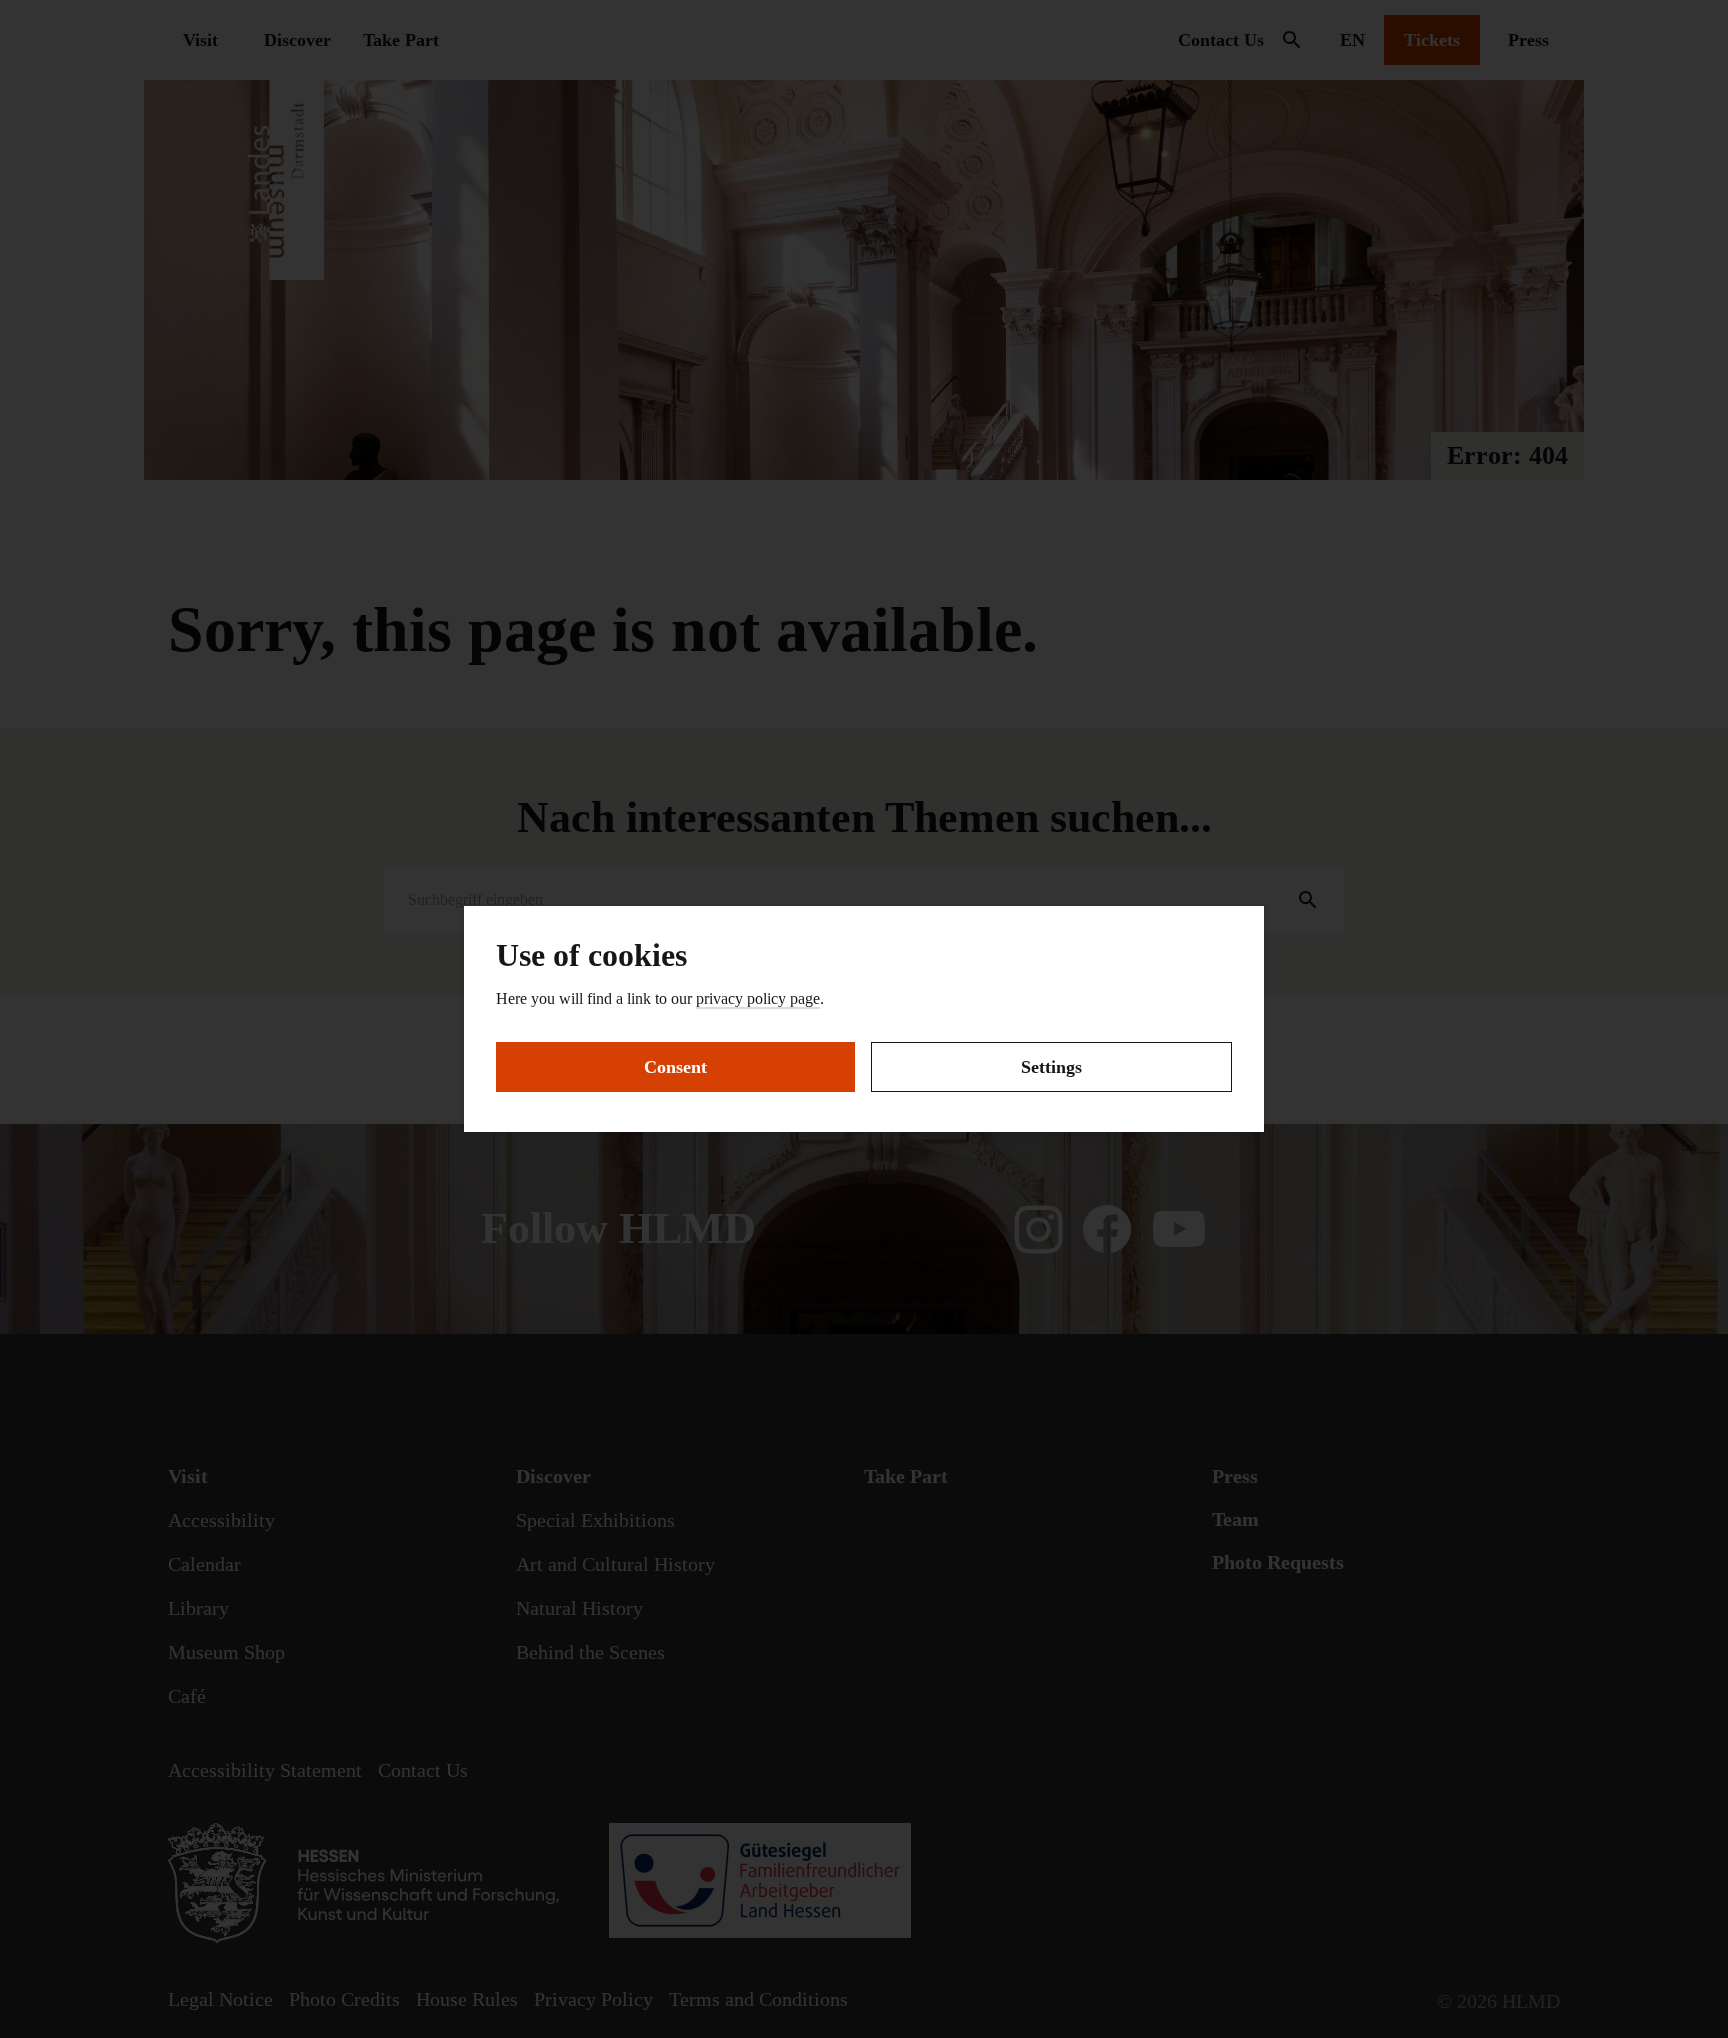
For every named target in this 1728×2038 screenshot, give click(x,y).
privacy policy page (758, 998)
